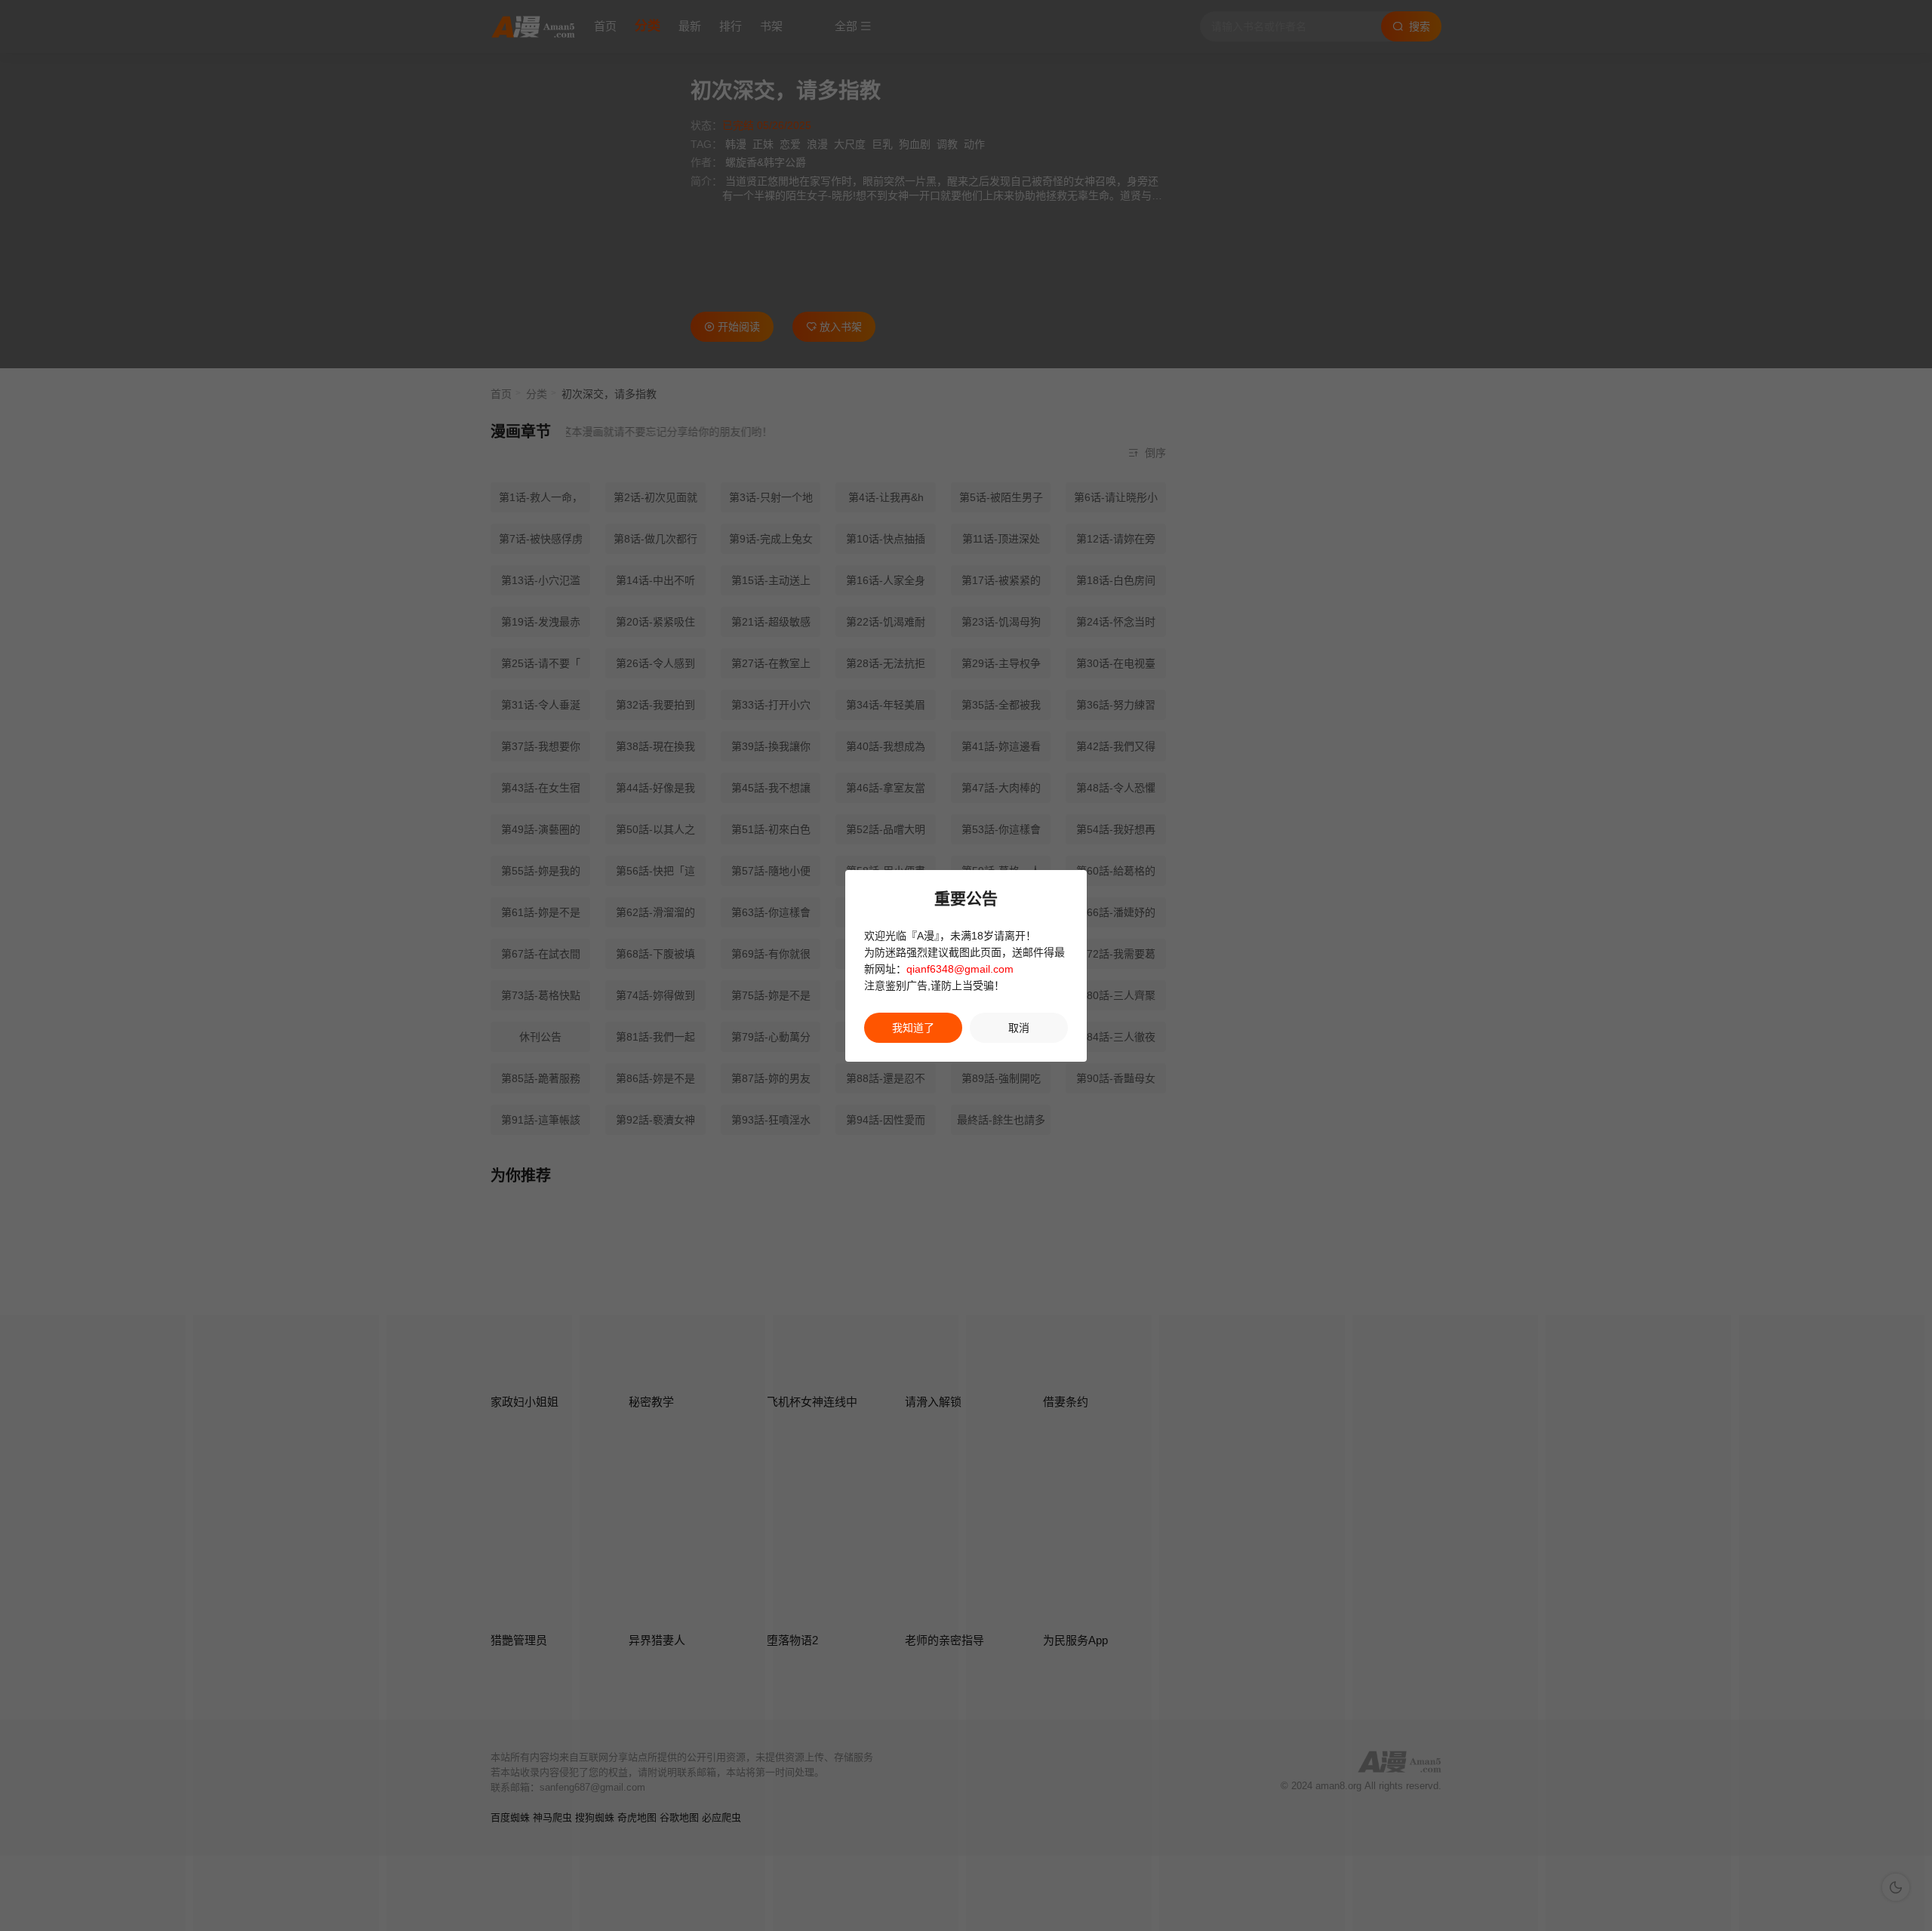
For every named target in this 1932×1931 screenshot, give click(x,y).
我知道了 (913, 1028)
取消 (1019, 1028)
